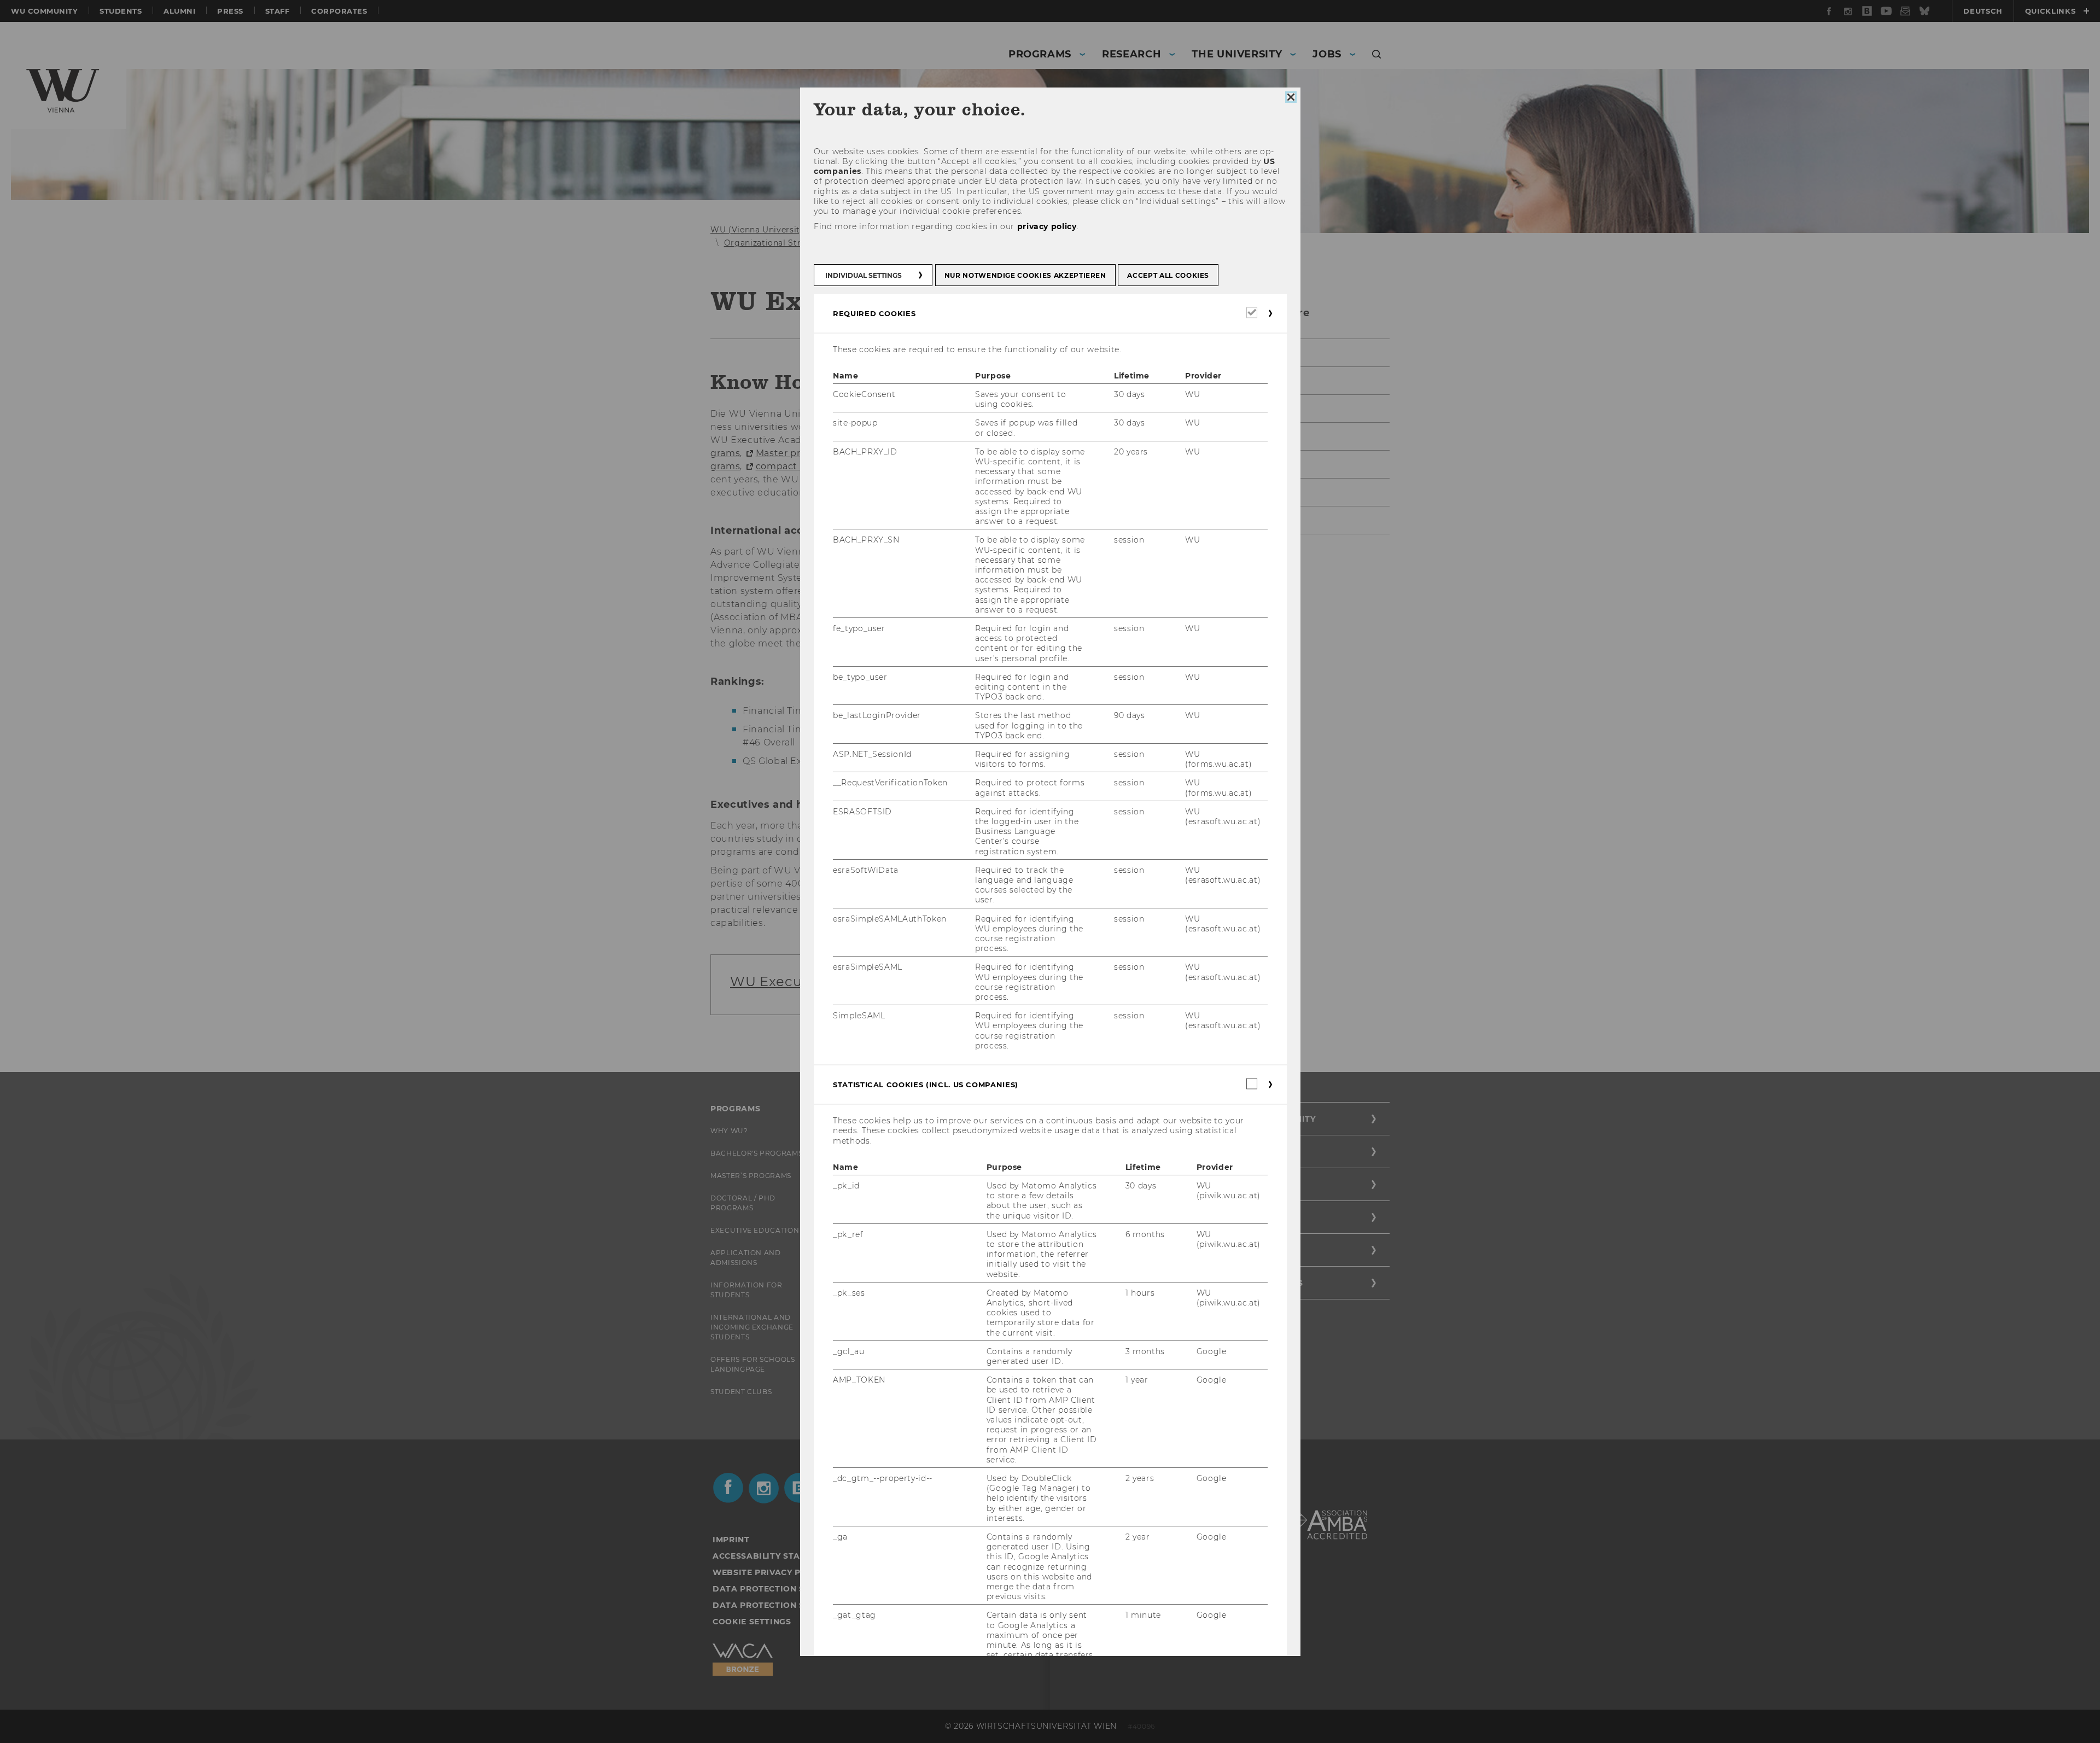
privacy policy (1046, 226)
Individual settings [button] (864, 275)
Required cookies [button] (874, 313)
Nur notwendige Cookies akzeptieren (1025, 275)
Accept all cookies (1168, 275)
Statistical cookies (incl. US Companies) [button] (926, 1085)
